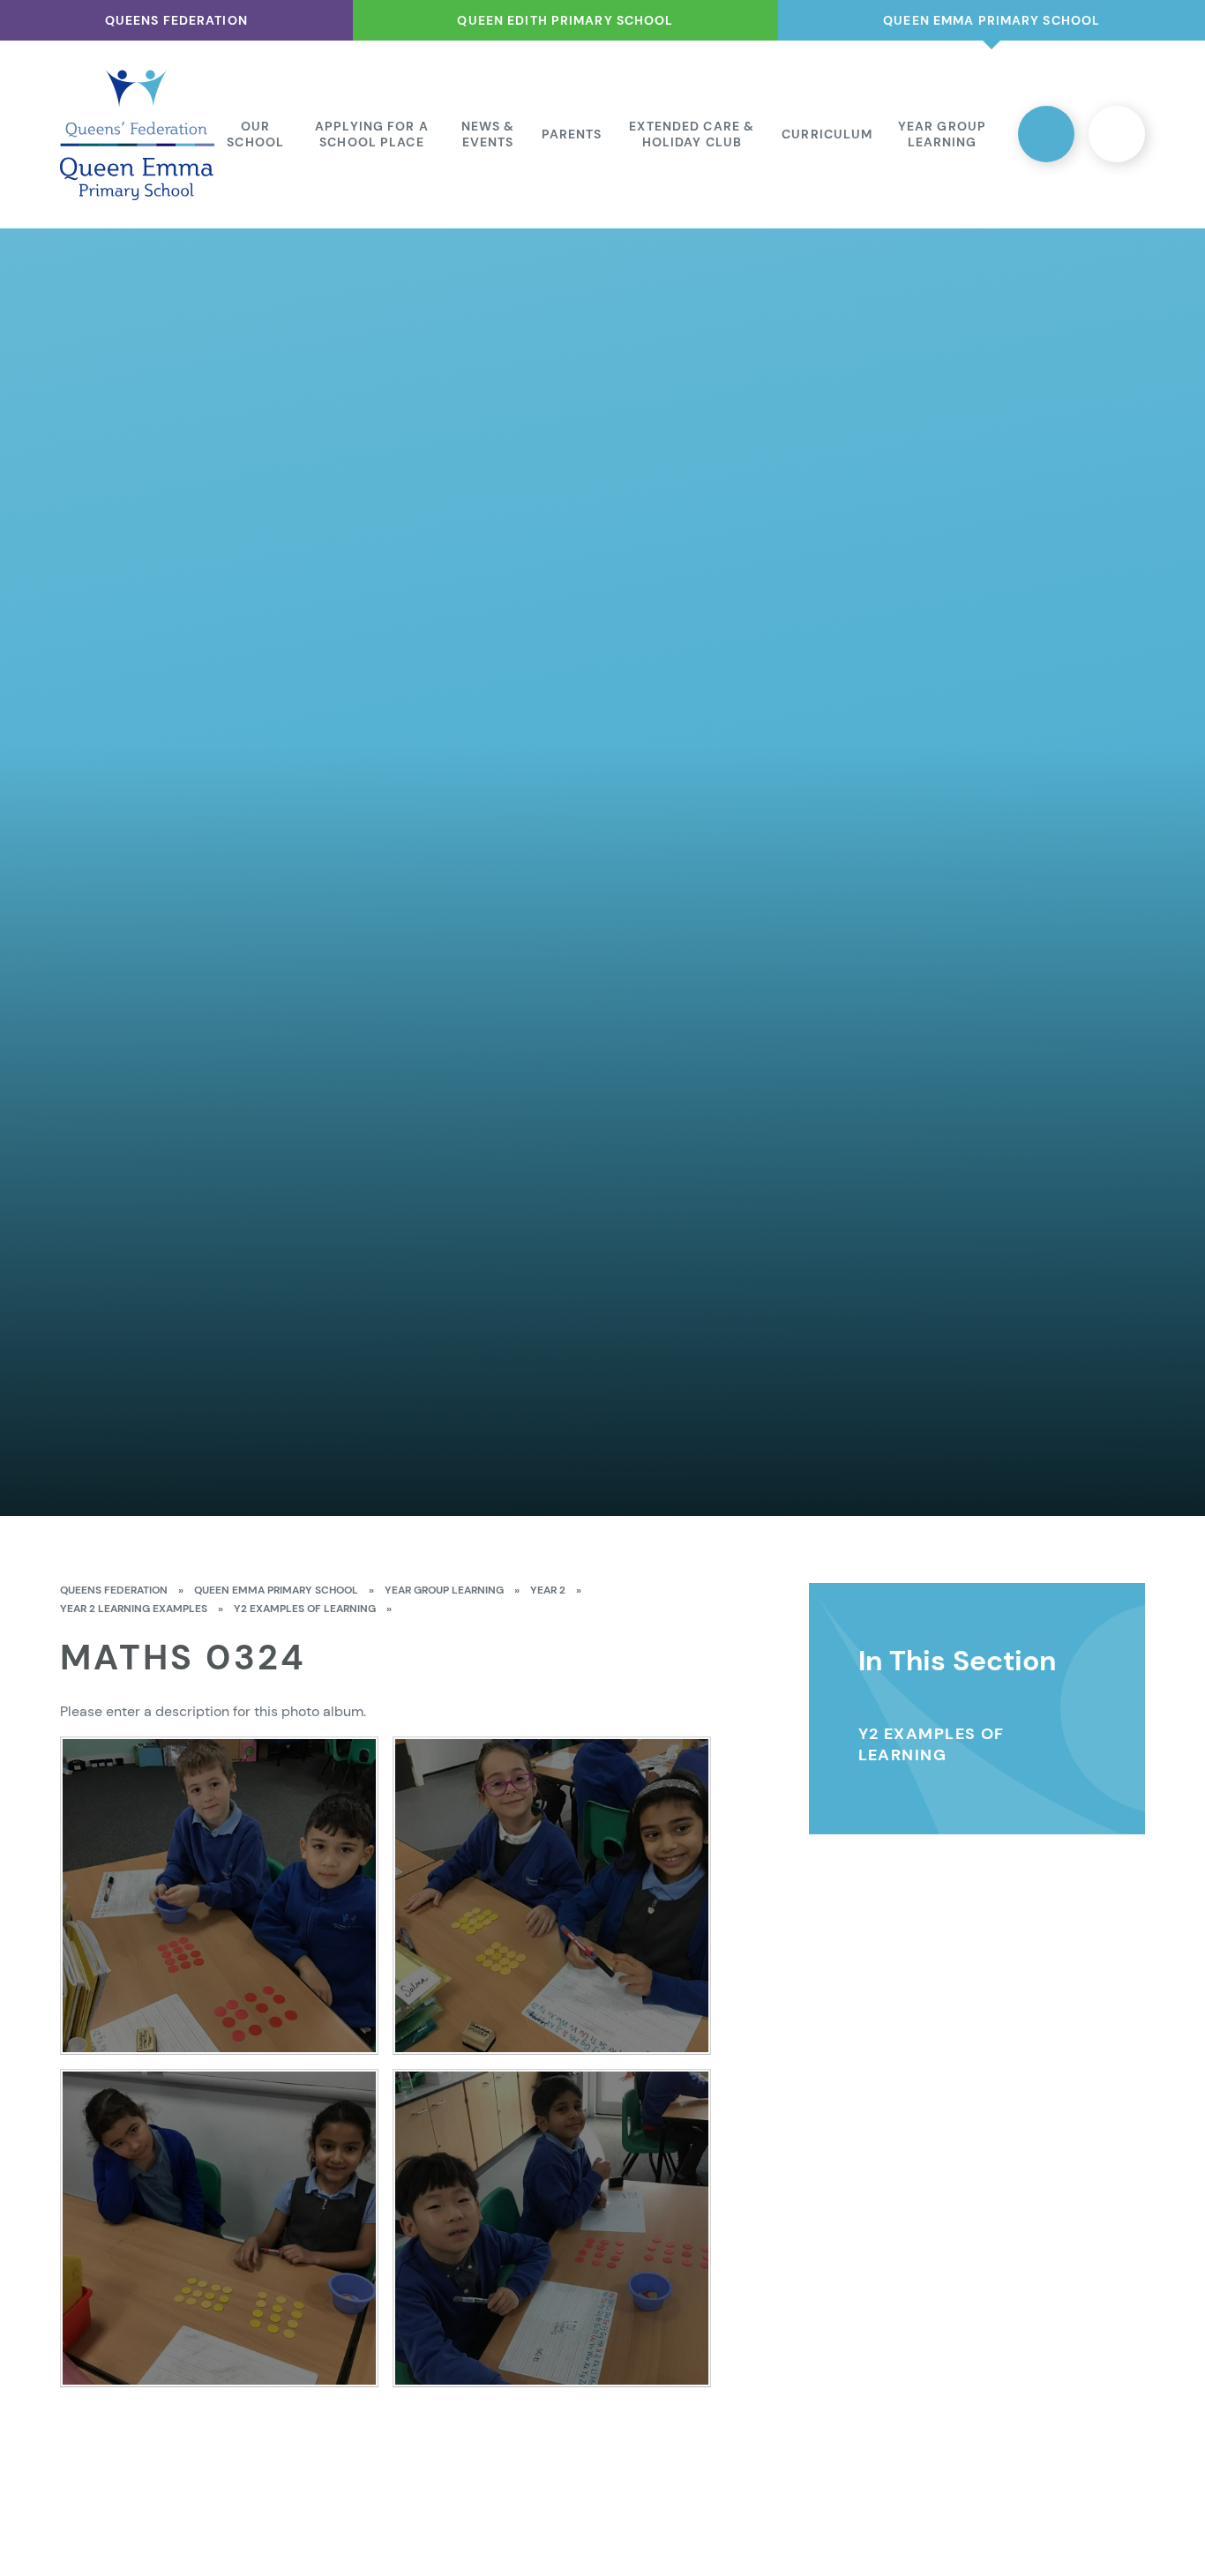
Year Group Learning (444, 1590)
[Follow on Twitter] (1046, 134)
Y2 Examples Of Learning (305, 1609)
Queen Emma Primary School (276, 1590)
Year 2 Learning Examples (134, 1609)
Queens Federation (114, 1590)
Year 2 (548, 1590)
